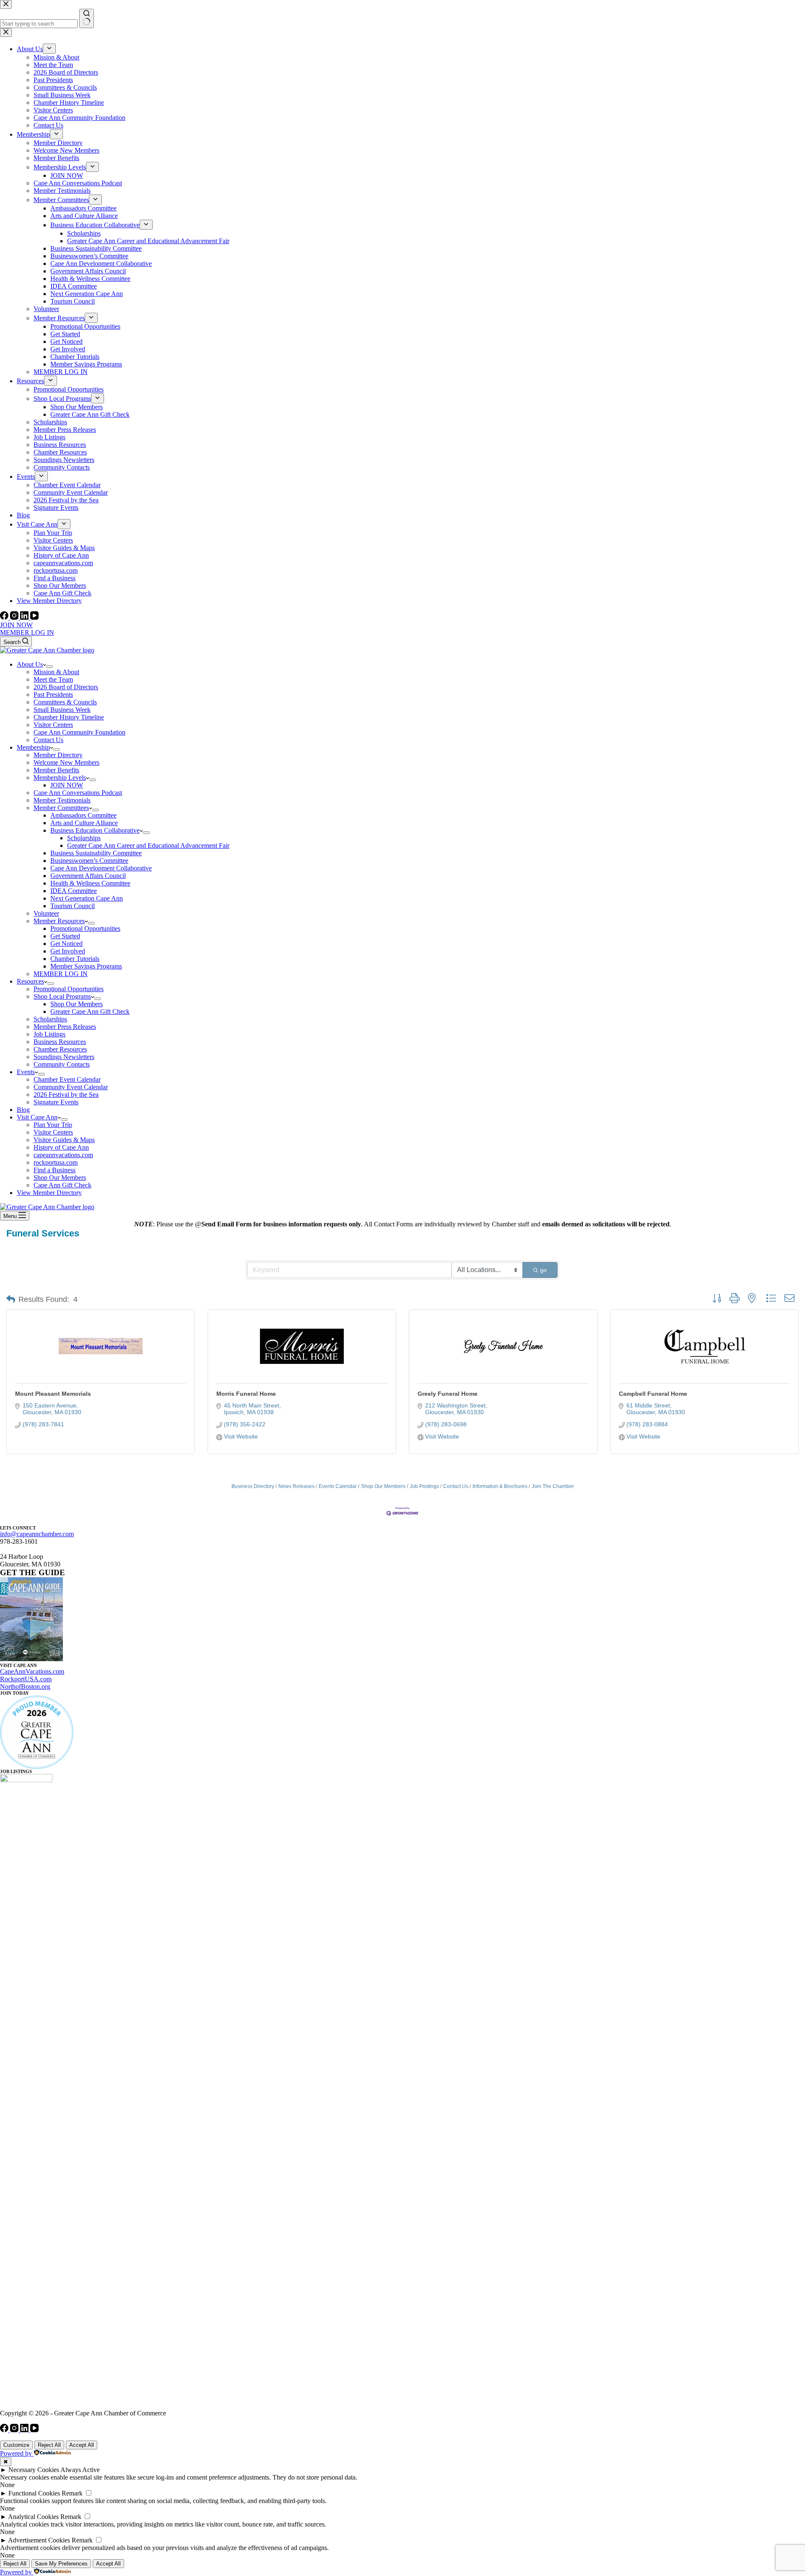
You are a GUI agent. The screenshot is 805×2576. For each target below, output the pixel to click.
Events (26, 1072)
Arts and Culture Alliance (84, 823)
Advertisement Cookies (39, 2540)
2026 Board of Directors (66, 687)
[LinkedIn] (25, 617)
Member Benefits (56, 770)
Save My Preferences (61, 2564)
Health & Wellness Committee (90, 883)
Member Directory (58, 755)
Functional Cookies (34, 2493)
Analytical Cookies (33, 2517)
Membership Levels (60, 778)
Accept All (82, 2445)
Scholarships (84, 838)
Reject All (49, 2445)
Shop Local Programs (62, 996)
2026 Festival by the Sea (66, 1095)
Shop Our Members (77, 1004)
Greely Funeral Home (448, 1394)
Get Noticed (66, 944)
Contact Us (48, 740)
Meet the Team (53, 679)
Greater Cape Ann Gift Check (90, 1011)
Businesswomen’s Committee (89, 861)
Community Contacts (62, 1064)
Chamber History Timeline (69, 717)
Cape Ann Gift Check (62, 1185)
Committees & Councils (65, 702)
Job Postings (424, 1486)
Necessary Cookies (34, 2470)
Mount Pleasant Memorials (53, 1394)
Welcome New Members (66, 762)
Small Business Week (62, 710)
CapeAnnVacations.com (32, 1671)
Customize (16, 2445)
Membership (33, 747)
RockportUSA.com (26, 1679)
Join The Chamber (553, 1486)
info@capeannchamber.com (37, 1534)
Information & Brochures (500, 1486)
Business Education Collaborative (95, 830)
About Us (30, 664)
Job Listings (49, 1034)
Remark (72, 2493)
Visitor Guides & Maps (64, 1140)
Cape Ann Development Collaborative (101, 868)
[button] (11, 1299)
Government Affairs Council (88, 876)
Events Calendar (338, 1486)
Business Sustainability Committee (96, 853)
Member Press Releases (65, 1027)
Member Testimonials (62, 800)
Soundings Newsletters (64, 1057)
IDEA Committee (74, 891)
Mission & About (56, 672)
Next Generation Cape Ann (87, 898)
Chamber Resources (60, 1049)
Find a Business (55, 1170)
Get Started (65, 936)
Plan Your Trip (53, 1125)
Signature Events (56, 1102)
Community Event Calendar (71, 1087)
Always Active (80, 2470)
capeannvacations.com (63, 1155)
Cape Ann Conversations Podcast (78, 793)
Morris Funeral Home (246, 1394)
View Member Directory (49, 1193)
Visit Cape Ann (37, 1117)
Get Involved (68, 951)
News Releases (296, 1486)
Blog (23, 1110)
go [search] (543, 1270)
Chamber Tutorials (75, 959)
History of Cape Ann (61, 1147)
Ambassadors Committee (83, 815)
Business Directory (253, 1486)
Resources (30, 981)
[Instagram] (15, 617)
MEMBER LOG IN (27, 632)
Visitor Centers (53, 725)
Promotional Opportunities (85, 928)
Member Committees (61, 808)
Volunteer (46, 913)
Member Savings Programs (86, 966)
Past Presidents (53, 695)
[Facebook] (5, 617)
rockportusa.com (56, 1162)
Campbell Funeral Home (653, 1394)
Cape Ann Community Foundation (79, 732)
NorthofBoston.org (25, 1687)
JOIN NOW (16, 625)
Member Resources (59, 921)
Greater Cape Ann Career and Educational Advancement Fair (148, 845)
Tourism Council (73, 906)
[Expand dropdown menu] (49, 667)
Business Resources (60, 1042)
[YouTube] (34, 617)
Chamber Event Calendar (67, 1079)
